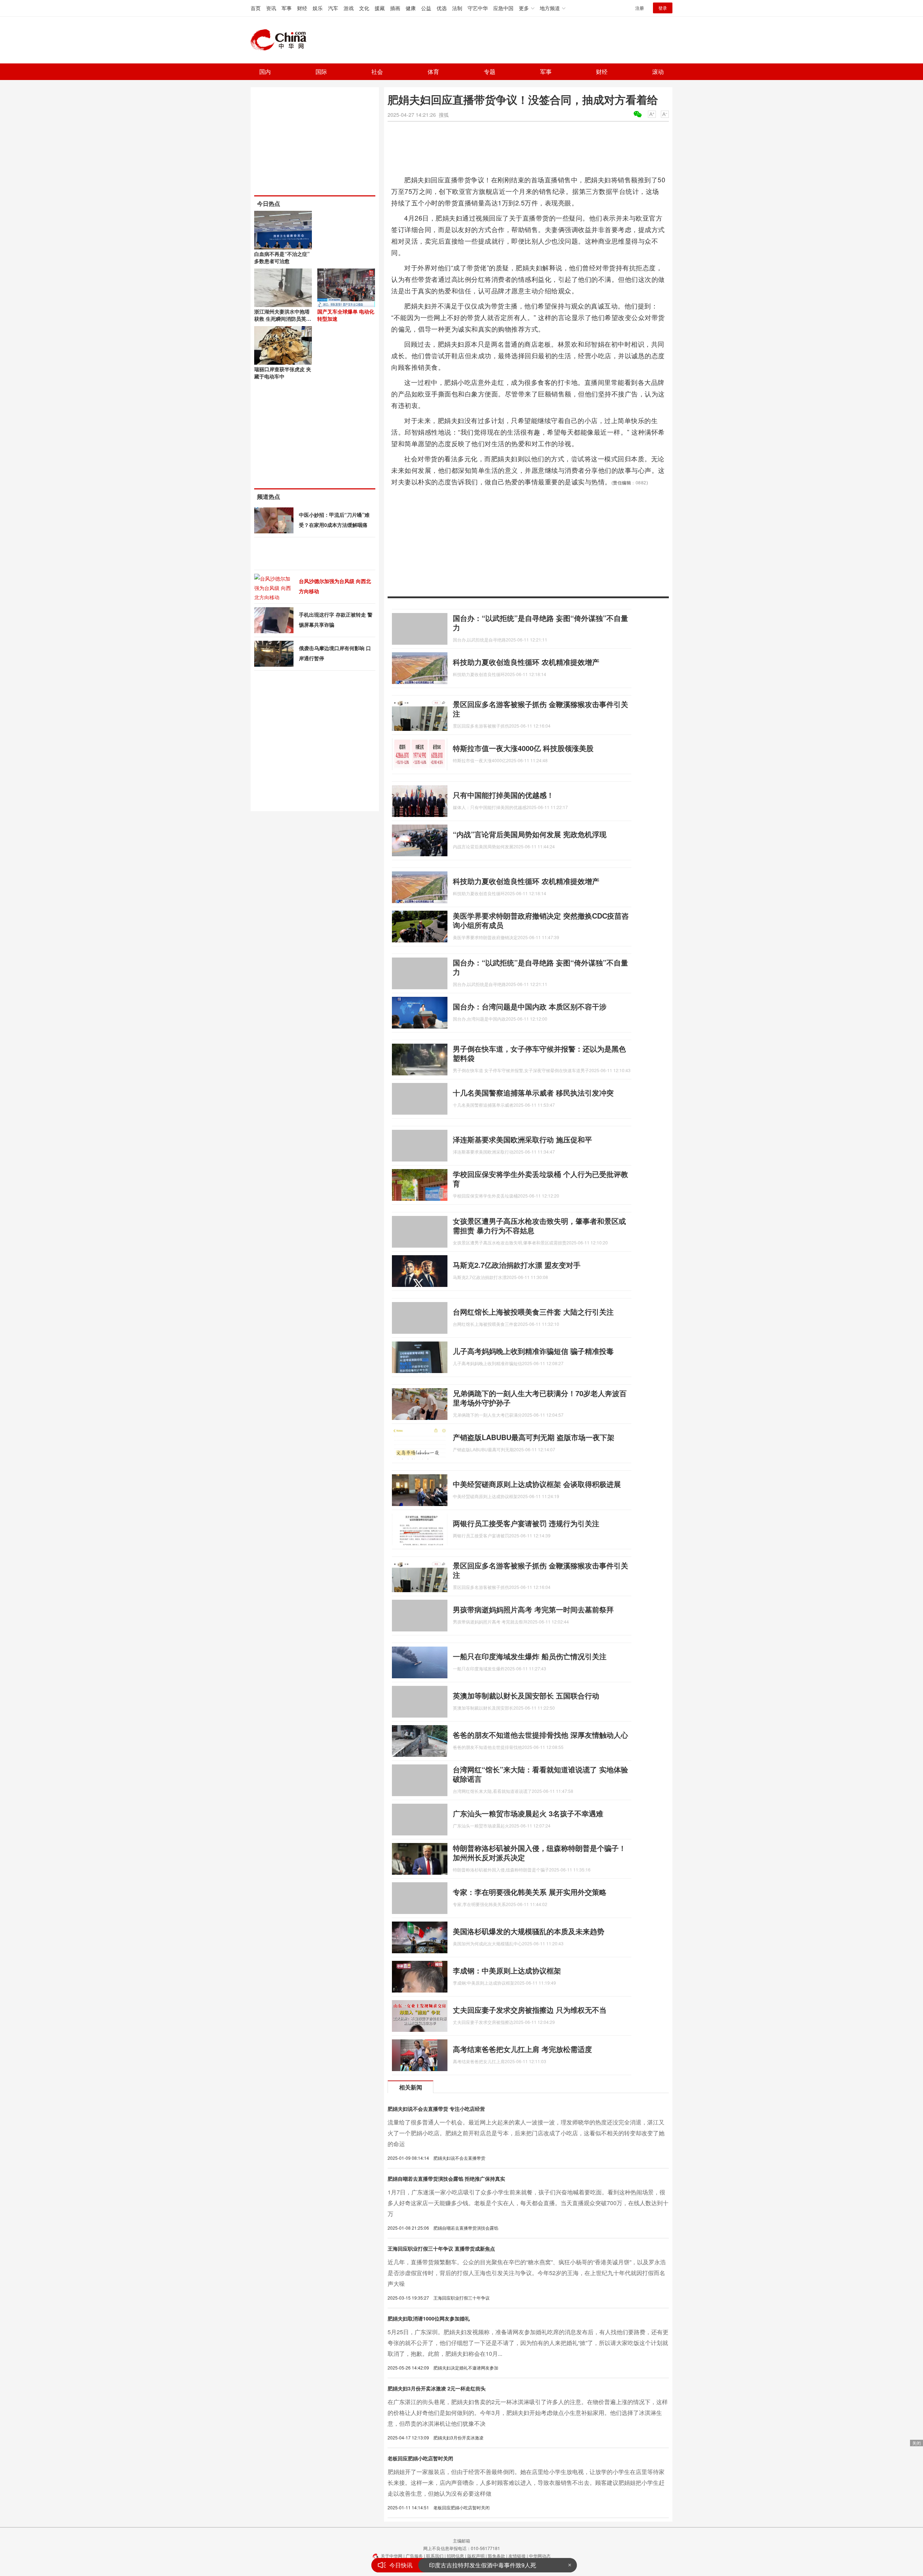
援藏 (380, 8)
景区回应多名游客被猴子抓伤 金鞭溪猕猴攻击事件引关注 (540, 709)
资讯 (271, 8)
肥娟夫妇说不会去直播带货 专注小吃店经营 (436, 2109)
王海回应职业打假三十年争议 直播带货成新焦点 (441, 2248)
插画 (395, 8)
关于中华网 (392, 2556)
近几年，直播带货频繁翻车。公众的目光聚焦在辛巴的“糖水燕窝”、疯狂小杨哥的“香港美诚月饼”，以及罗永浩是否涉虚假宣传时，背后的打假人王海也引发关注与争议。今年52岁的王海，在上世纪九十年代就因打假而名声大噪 (527, 2273)
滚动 (658, 72)
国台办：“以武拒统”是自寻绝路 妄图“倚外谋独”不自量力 (540, 623)
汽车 (333, 8)
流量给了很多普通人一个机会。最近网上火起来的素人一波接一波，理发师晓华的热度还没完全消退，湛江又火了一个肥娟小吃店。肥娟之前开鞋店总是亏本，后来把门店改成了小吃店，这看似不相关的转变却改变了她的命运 (526, 2133)
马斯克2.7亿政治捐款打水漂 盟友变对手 (517, 1265)
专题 (490, 72)
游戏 (349, 8)
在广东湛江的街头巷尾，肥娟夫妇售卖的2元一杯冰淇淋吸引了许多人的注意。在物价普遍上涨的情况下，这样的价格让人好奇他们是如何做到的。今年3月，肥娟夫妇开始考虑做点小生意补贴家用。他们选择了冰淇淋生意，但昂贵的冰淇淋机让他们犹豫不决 (528, 2413)
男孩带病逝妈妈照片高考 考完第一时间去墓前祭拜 (533, 1609)
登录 (663, 8)
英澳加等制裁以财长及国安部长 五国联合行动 (526, 1695)
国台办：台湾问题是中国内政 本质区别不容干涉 (530, 1006)
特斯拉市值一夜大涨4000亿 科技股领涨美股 (523, 748)
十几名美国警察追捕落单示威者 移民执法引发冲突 (533, 1092)
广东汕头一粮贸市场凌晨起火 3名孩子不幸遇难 (528, 1813)
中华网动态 (540, 2556)
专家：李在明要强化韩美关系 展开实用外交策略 (530, 1892)
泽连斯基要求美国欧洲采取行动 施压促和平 (522, 1139)
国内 (265, 72)
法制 (457, 8)
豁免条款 (496, 2556)
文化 (364, 8)
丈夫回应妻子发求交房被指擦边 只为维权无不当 (530, 2010)
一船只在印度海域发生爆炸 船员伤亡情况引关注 (530, 1656)
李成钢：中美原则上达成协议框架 (507, 1970)
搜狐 (444, 115)
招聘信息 (455, 2556)
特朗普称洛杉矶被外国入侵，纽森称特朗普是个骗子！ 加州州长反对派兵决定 (539, 1853)
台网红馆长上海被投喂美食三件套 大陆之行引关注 (533, 1312)
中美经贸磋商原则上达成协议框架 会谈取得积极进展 (537, 1484)
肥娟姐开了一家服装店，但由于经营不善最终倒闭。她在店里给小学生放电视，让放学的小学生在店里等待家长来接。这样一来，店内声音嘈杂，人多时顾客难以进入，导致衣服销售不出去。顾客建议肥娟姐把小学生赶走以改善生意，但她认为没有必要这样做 (526, 2482)
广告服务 (414, 2556)
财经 (302, 8)
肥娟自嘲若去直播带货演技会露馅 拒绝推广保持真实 (446, 2179)
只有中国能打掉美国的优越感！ (503, 795)
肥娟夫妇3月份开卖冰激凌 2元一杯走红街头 (437, 2388)
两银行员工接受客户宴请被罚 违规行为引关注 (526, 1523)
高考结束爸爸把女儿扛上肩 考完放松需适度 (522, 2049)
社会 (377, 72)
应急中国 (503, 8)
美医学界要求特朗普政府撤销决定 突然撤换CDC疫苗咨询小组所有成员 (541, 920)
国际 (321, 72)
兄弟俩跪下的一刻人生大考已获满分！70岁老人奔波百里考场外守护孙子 (540, 1398)
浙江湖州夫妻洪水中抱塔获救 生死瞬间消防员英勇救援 (283, 319)
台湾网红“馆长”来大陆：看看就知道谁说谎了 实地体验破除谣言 (540, 1774)
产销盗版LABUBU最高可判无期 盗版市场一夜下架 (534, 1437)
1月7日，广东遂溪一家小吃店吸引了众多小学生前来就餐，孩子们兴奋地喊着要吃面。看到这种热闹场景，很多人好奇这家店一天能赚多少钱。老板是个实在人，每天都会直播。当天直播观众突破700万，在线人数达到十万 (528, 2203)
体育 (433, 72)
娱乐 (318, 8)
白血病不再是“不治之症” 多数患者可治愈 (282, 257)
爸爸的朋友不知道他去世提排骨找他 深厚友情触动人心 (540, 1735)
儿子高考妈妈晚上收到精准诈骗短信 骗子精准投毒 (533, 1351)
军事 (287, 8)
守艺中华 (478, 8)
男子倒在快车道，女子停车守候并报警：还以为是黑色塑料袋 (539, 1053)
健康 (411, 8)
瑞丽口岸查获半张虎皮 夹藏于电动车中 (283, 373)
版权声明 (476, 2556)
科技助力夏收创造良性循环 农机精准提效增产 (526, 662)
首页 (256, 8)
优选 (442, 8)
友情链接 (517, 2556)
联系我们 (435, 2556)
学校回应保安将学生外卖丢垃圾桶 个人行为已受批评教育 (540, 1179)
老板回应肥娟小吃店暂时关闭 (420, 2458)
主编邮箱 (461, 2541)
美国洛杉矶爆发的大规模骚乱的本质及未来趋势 (529, 1931)
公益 (426, 8)
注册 (640, 8)
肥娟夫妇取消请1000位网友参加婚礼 (429, 2318)
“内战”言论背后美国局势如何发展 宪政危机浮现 (530, 834)
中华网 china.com (281, 40)
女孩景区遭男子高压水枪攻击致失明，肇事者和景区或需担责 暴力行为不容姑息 (539, 1225)
